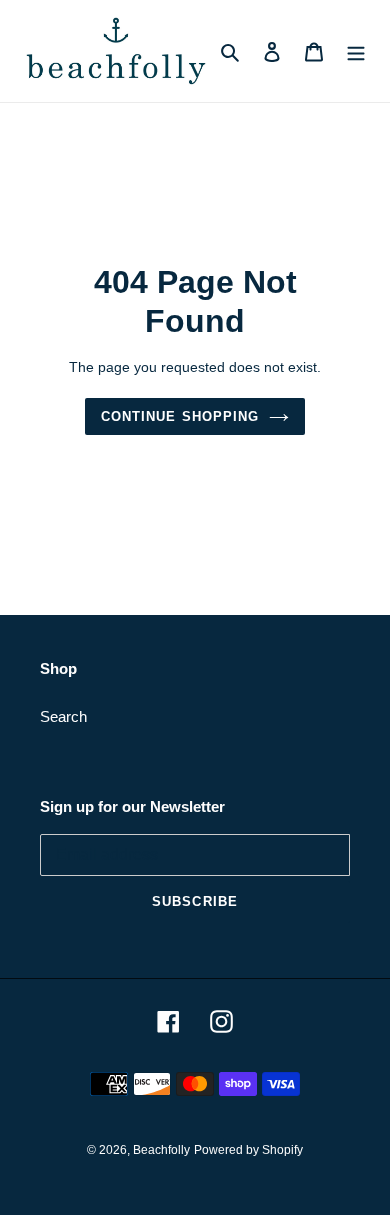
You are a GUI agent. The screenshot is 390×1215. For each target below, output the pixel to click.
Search (63, 716)
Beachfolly (161, 1150)
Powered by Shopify (248, 1150)
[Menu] (356, 51)
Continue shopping (180, 416)
